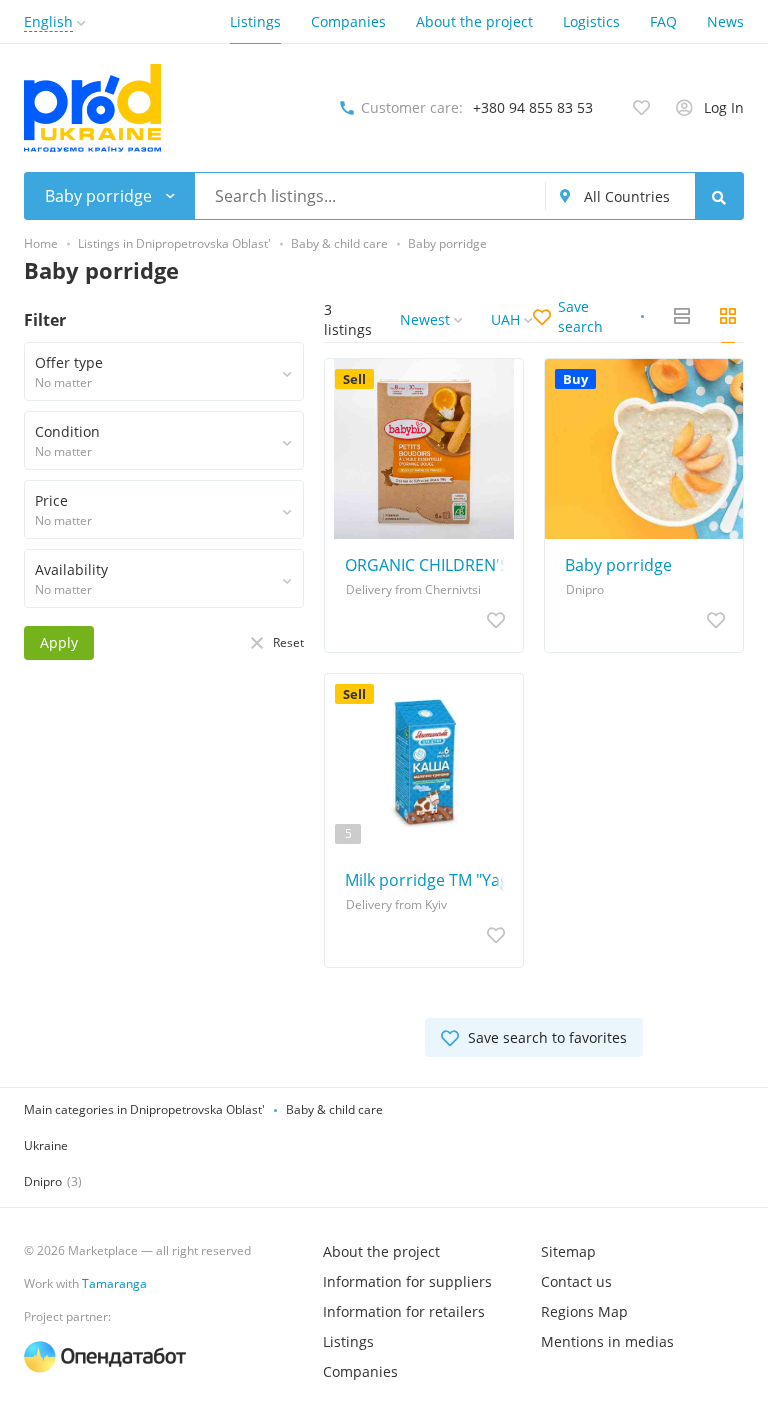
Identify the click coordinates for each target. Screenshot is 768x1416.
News (725, 21)
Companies (348, 21)
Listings (255, 21)
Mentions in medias (607, 1341)
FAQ (663, 21)
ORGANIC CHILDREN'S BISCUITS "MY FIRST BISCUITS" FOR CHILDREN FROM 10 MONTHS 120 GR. (429, 565)
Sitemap (568, 1251)
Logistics (591, 21)
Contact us (576, 1281)
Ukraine (46, 1145)
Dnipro (43, 1181)
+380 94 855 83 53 (533, 107)
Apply (59, 642)
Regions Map (584, 1311)
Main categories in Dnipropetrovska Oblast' (144, 1109)
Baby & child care (334, 1109)
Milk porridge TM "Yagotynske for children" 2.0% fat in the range (429, 880)
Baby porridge (618, 565)
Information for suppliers (407, 1281)
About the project (474, 21)
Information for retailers (404, 1311)
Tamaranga (114, 1283)
